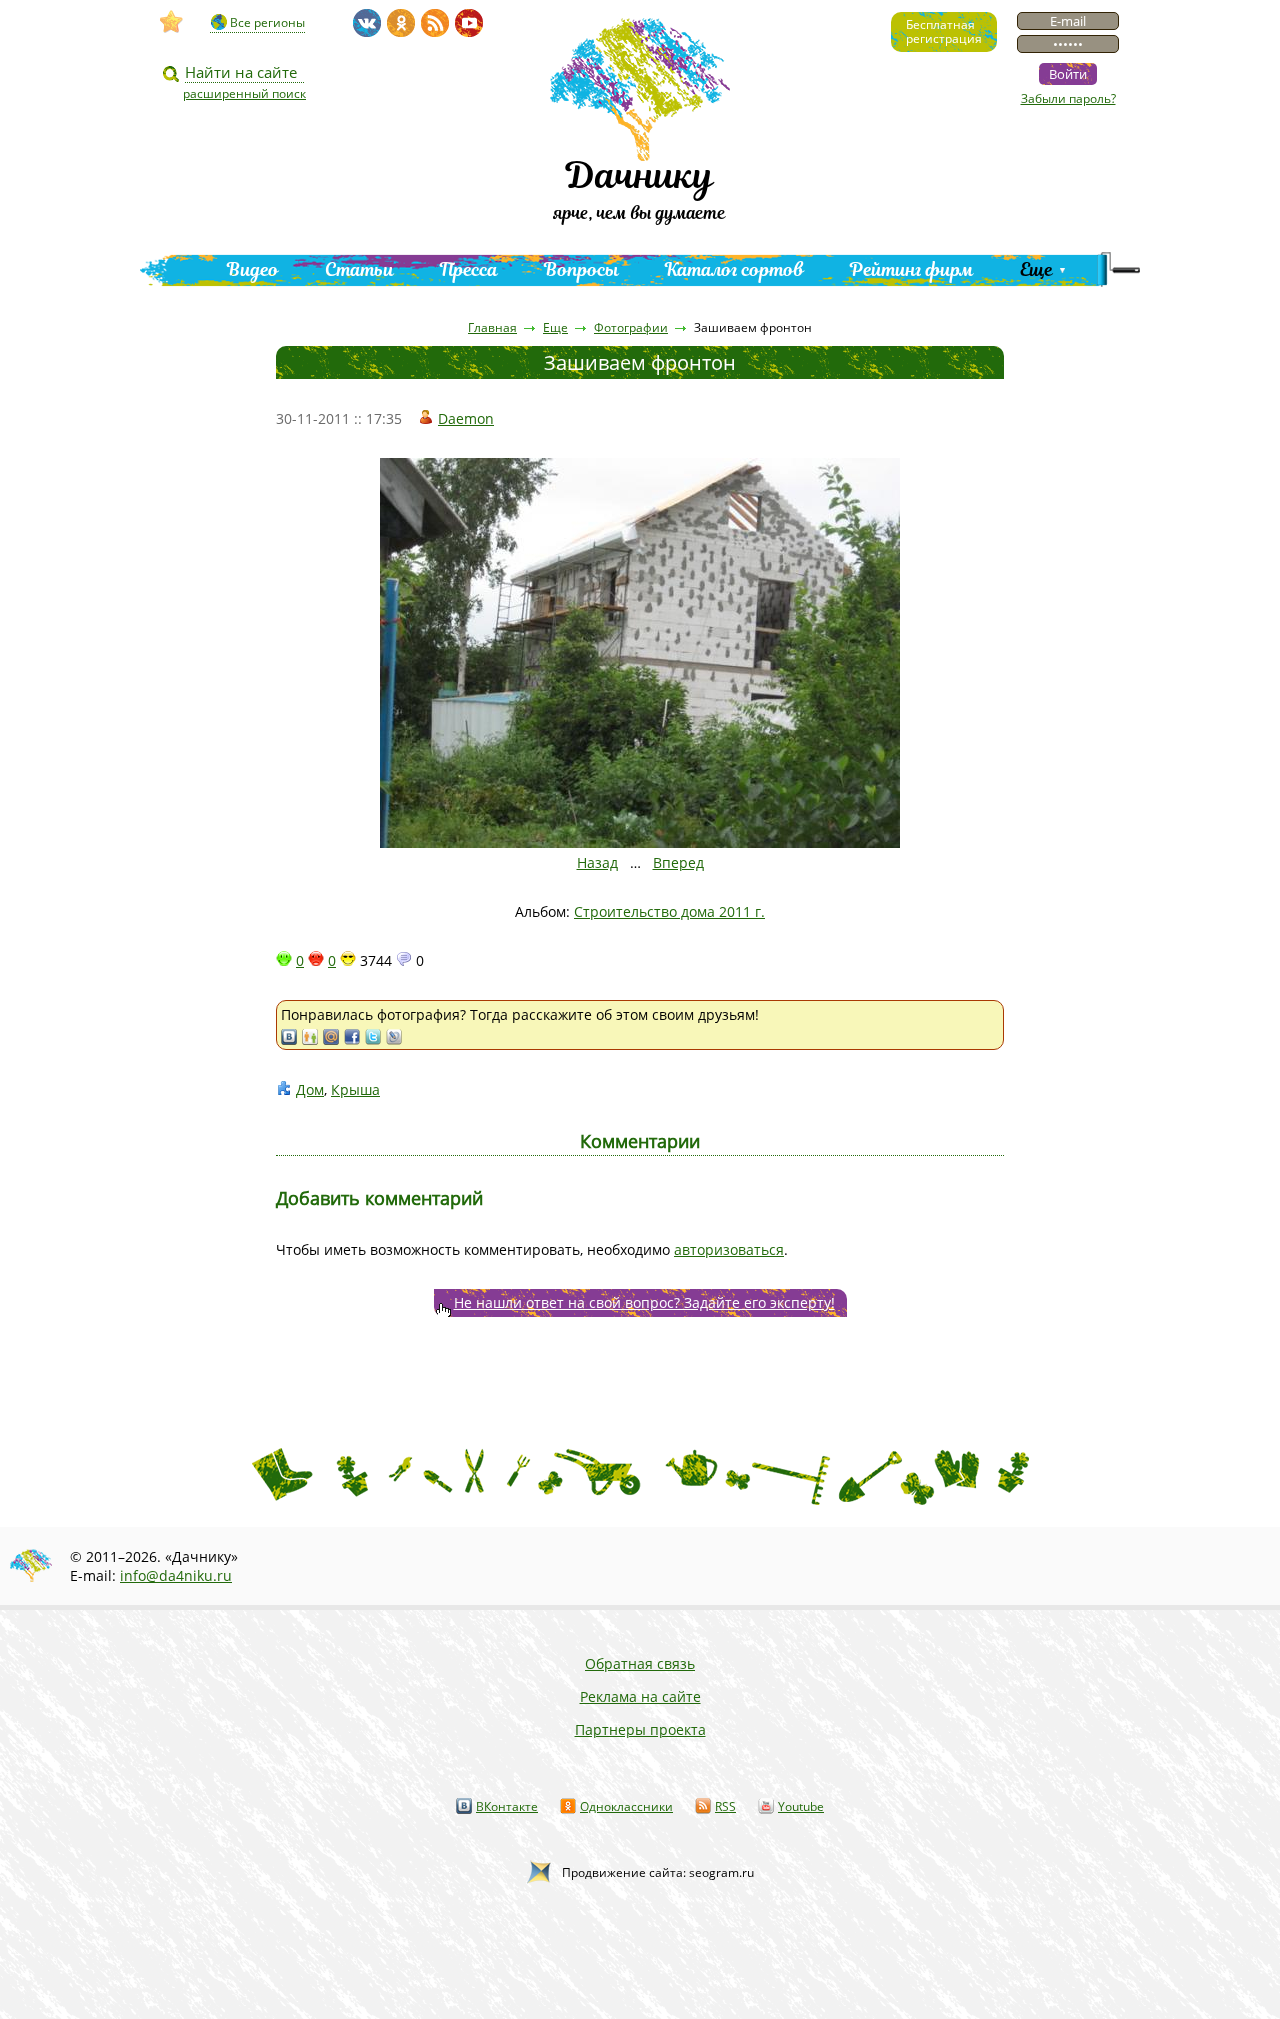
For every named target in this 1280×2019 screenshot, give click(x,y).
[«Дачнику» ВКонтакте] (367, 23)
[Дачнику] (172, 22)
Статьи (359, 269)
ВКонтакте (507, 1806)
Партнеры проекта (640, 1729)
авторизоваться (729, 1249)
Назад (597, 862)
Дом (310, 1089)
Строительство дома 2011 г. (669, 911)
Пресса (469, 269)
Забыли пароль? (1068, 98)
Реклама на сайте (640, 1696)
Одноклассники (626, 1806)
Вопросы (581, 269)
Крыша (355, 1089)
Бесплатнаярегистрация (944, 31)
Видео (253, 269)
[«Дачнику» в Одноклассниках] (401, 23)
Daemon (466, 418)
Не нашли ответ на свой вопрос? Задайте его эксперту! (644, 1302)
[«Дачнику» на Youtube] (469, 23)
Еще (1036, 269)
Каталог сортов (734, 269)
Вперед (678, 862)
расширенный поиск (244, 93)
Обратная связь (640, 1663)
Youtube (801, 1806)
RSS (725, 1806)
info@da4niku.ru (176, 1575)
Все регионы (267, 22)
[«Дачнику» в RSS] (435, 23)
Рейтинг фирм (912, 269)
